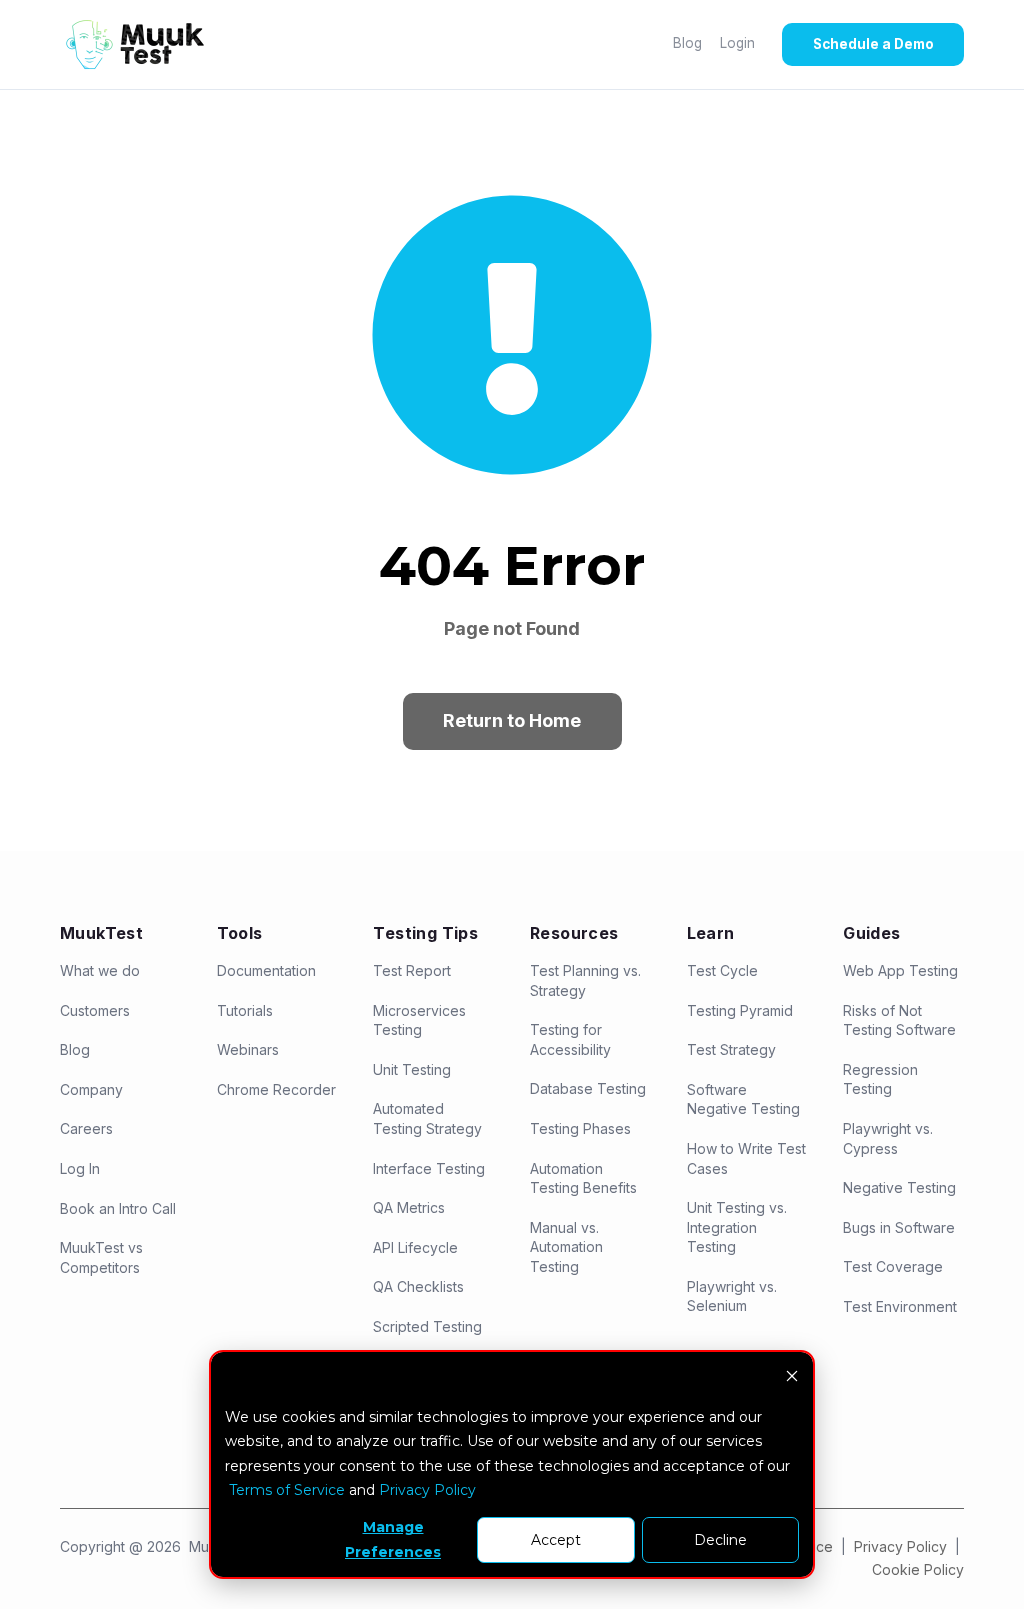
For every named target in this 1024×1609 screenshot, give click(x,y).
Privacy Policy (902, 1546)
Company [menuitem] (91, 1089)
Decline (720, 1540)
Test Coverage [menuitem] (893, 1266)
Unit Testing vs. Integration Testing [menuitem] (737, 1227)
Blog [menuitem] (75, 1049)
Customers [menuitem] (95, 1010)
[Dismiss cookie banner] (792, 1378)
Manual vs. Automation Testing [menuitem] (566, 1247)
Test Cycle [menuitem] (722, 970)
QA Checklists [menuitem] (418, 1286)
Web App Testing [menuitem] (900, 970)
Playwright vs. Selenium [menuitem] (732, 1296)
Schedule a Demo (873, 44)
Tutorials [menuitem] (245, 1010)
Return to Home (512, 720)
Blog (687, 43)
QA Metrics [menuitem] (409, 1207)
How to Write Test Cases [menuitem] (746, 1158)
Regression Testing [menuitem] (880, 1079)
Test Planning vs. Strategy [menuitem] (585, 980)
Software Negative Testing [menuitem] (743, 1099)
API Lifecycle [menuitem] (415, 1247)
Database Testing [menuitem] (588, 1088)
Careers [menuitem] (86, 1128)
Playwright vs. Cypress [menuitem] (888, 1138)
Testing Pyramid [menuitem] (740, 1010)
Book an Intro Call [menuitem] (118, 1208)
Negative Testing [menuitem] (899, 1187)
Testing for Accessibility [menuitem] (570, 1039)
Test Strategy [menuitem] (731, 1049)
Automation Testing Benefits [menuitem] (583, 1178)
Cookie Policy (918, 1569)
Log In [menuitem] (80, 1168)
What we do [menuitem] (100, 970)
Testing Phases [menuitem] (580, 1128)
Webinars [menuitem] (248, 1049)
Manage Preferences (393, 1539)
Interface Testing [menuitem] (429, 1168)
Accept (556, 1540)
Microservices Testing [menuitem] (419, 1020)
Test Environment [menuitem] (900, 1306)
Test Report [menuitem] (412, 970)
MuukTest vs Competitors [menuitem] (101, 1257)
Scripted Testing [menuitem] (427, 1326)
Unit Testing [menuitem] (412, 1069)
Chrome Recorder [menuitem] (276, 1089)
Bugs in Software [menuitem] (899, 1227)
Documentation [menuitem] (266, 970)
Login (737, 43)
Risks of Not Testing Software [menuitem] (899, 1020)
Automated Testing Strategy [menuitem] (427, 1118)
